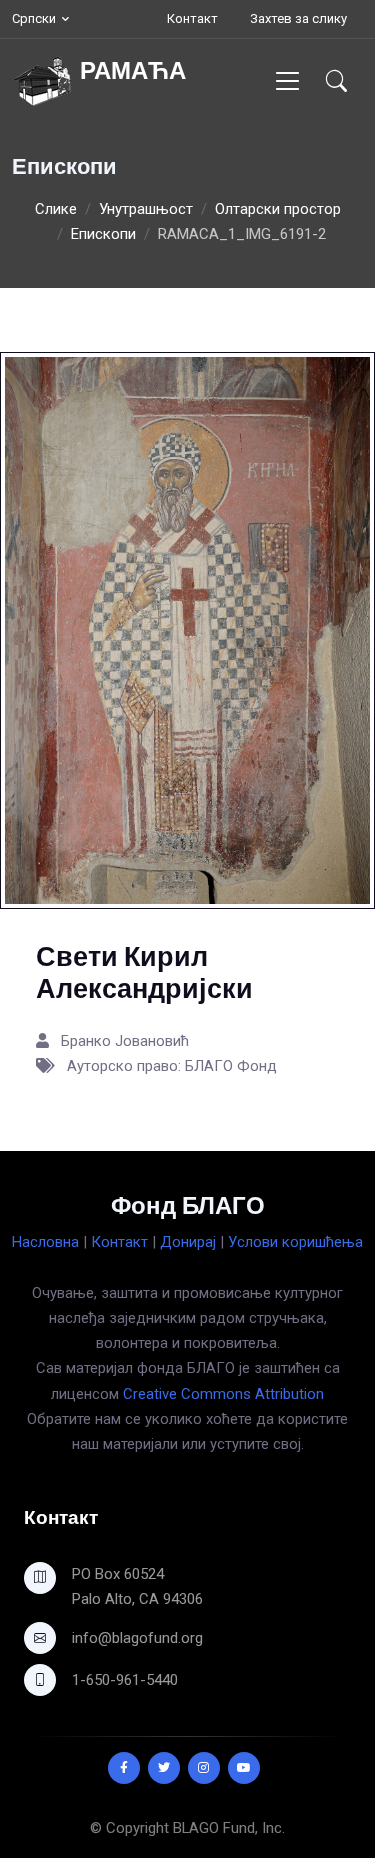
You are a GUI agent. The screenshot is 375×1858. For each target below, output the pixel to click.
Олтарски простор (278, 209)
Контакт (192, 18)
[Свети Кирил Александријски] (187, 629)
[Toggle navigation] (287, 80)
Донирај (188, 1242)
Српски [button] (34, 18)
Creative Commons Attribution (223, 1394)
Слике (56, 209)
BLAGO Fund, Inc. (229, 1828)
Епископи (103, 234)
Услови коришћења (295, 1242)
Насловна (45, 1242)
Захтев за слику (298, 18)
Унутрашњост (146, 209)
